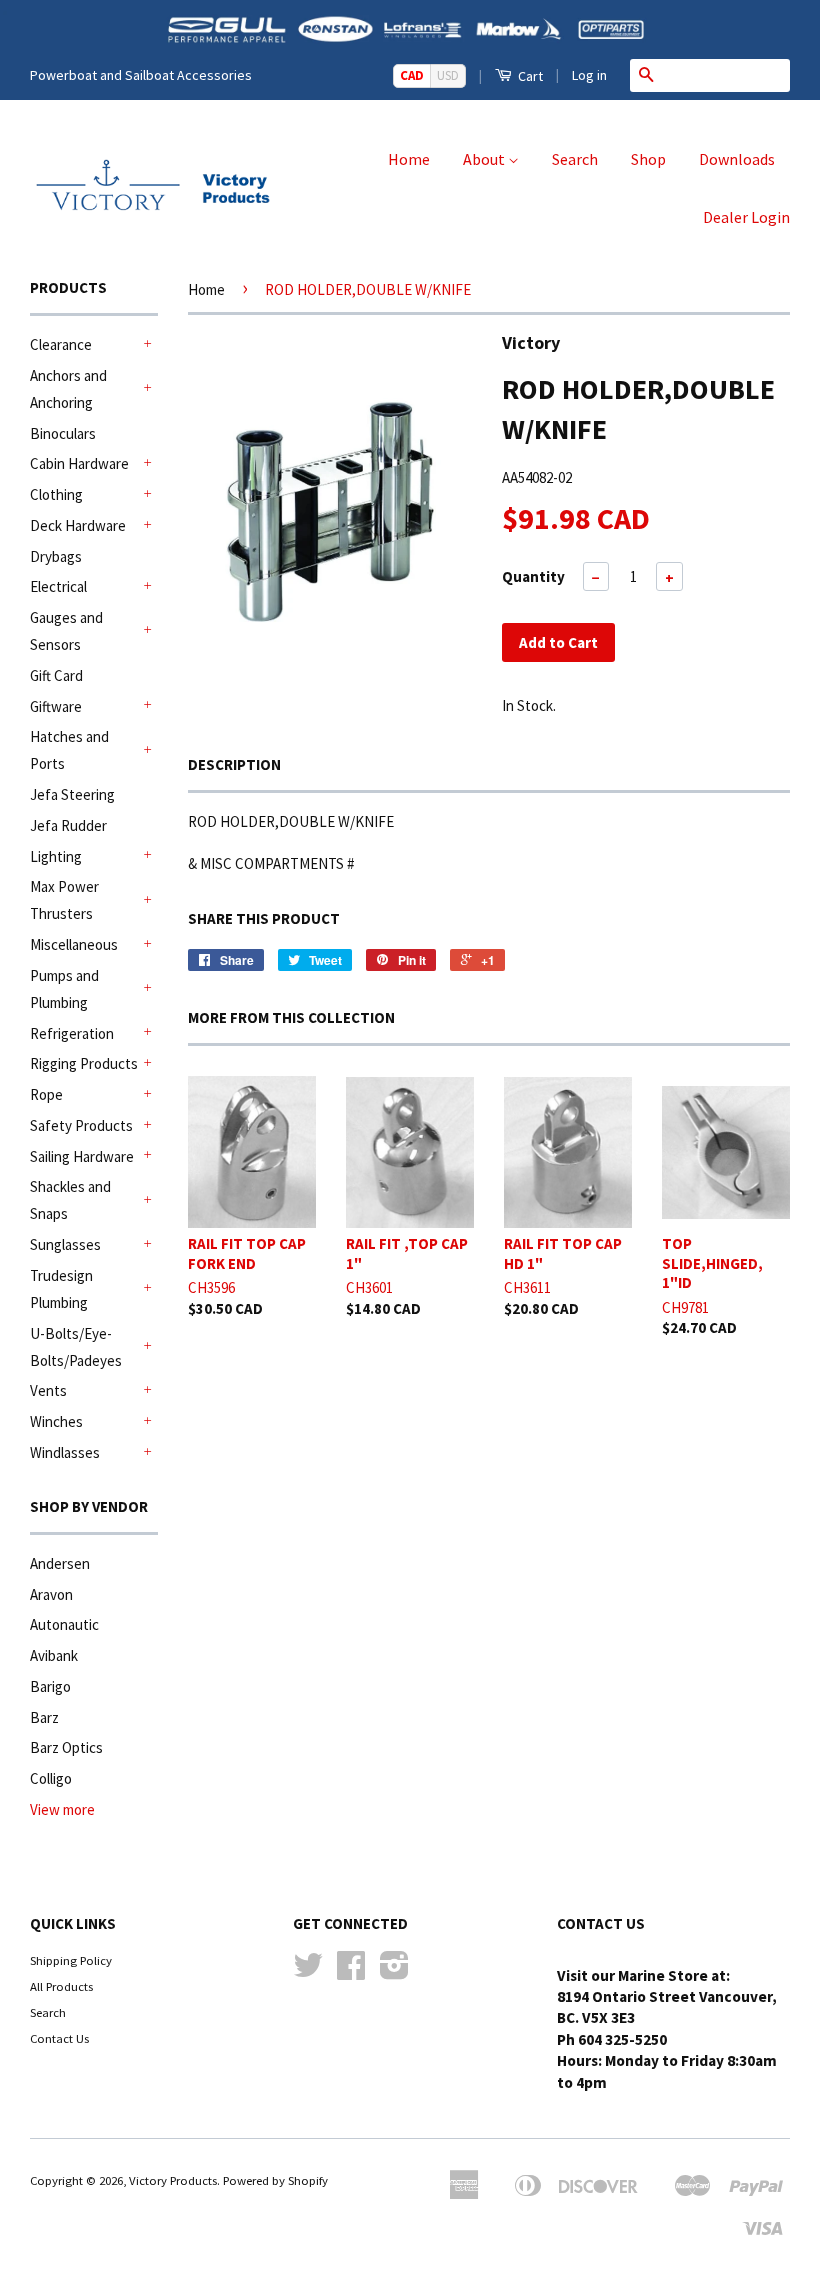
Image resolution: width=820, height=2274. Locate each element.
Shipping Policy (71, 1960)
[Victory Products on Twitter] (308, 1972)
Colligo (51, 1778)
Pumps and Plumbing (64, 989)
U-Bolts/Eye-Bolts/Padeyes (76, 1347)
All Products (61, 1986)
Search (575, 159)
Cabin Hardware (79, 463)
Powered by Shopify (275, 2180)
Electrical (58, 586)
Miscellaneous (74, 944)
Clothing (56, 494)
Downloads (737, 159)
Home (409, 159)
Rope (46, 1094)
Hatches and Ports (69, 750)
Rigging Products (84, 1063)
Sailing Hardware (82, 1156)
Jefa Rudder (68, 825)
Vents (48, 1390)
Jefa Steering (72, 794)
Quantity (533, 576)
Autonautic (64, 1624)
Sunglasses (65, 1244)
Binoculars (63, 433)
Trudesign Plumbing (61, 1289)
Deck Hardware (78, 525)
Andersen (60, 1563)
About (485, 159)
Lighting (56, 856)
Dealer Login (746, 217)
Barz (44, 1717)
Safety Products (81, 1125)
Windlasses (65, 1452)
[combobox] (726, 75)
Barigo (50, 1686)
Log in (589, 75)
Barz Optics (66, 1747)
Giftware (56, 706)
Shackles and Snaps (70, 1200)
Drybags (56, 556)
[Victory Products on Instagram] (394, 1972)
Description (234, 764)
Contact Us (59, 2038)
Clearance (61, 344)
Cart (529, 76)
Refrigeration (72, 1033)
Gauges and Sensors (66, 631)
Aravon (51, 1594)
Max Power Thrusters (64, 900)
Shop (648, 159)
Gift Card (56, 675)
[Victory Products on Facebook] (351, 1972)
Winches (56, 1421)
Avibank (54, 1655)
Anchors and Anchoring (68, 389)
